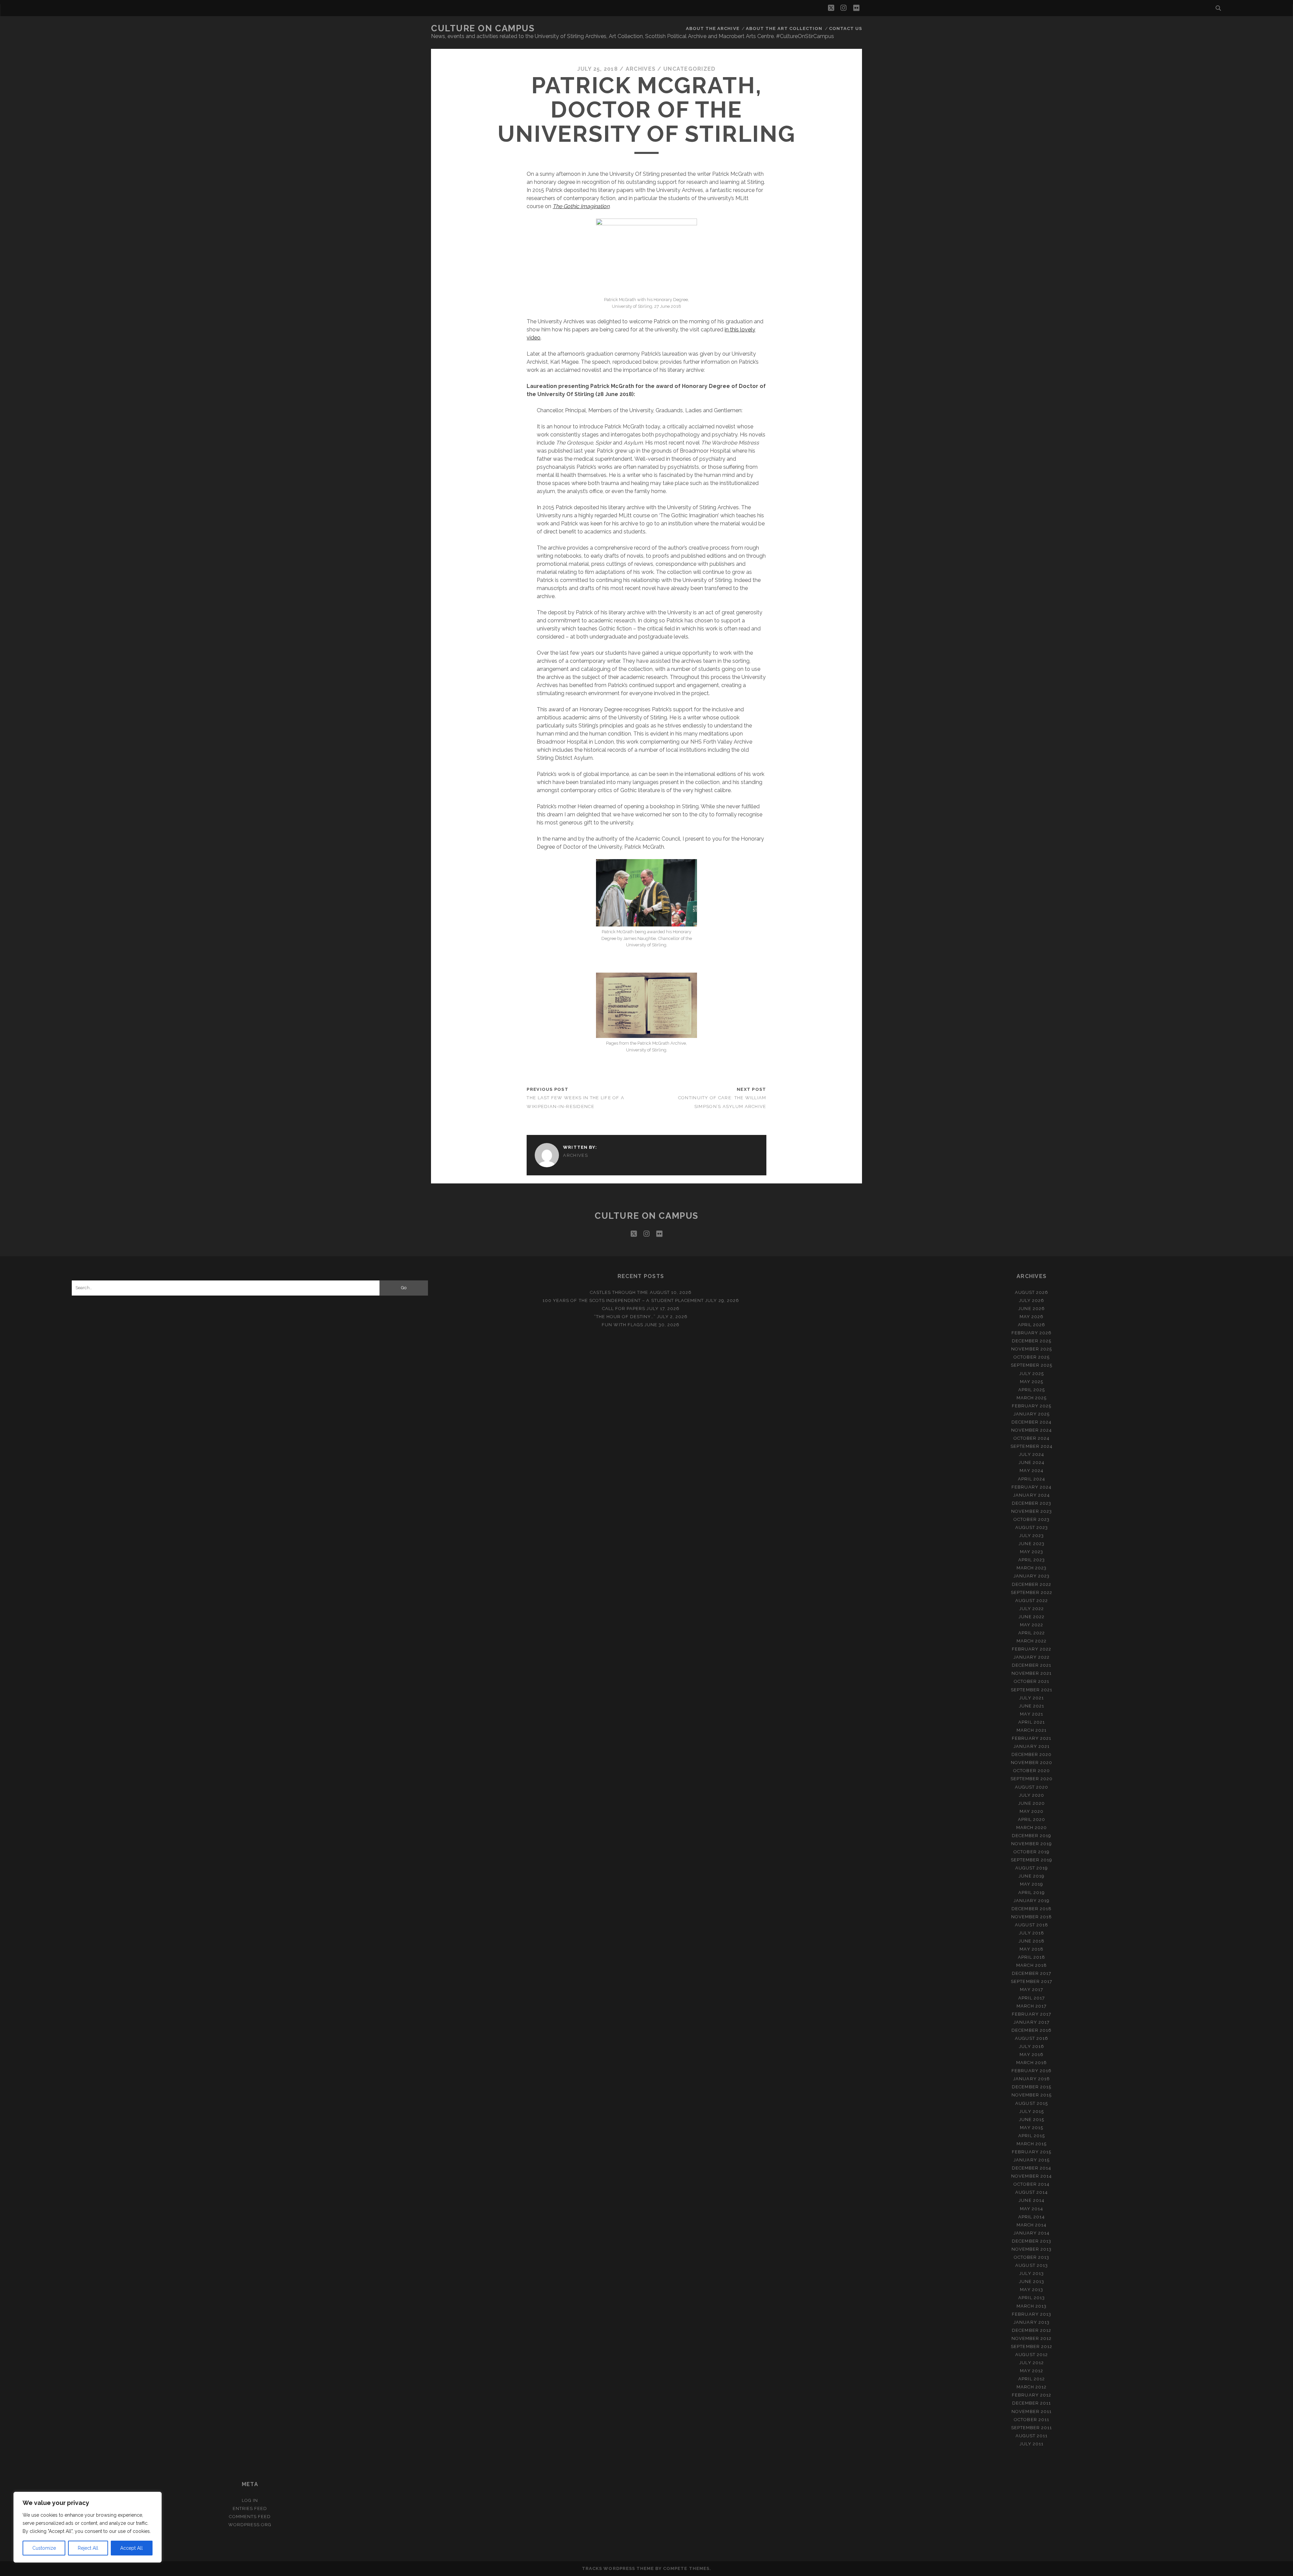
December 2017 (1032, 1973)
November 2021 (1032, 1673)
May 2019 (1032, 1884)
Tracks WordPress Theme (618, 2568)
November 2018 (1032, 1917)
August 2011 (1032, 2436)
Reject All (88, 2548)
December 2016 (1032, 2030)
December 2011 (1032, 2403)
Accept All (131, 2548)
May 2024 (1031, 1471)
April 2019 (1032, 1893)
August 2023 (1032, 1527)
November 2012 (1032, 2338)
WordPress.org (250, 2525)
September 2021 (1032, 1690)
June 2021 (1032, 1706)
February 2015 (1032, 2152)
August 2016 (1031, 2038)
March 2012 (1031, 2387)
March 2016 (1031, 2063)
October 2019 (1032, 1852)
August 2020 (1032, 1787)
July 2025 (1032, 1374)
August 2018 (1031, 1925)
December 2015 (1032, 2087)
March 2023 (1032, 1568)
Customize (44, 2548)
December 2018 (1032, 1909)
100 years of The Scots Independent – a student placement (623, 1300)
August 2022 (1032, 1601)
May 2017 (1031, 1990)
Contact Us (846, 28)
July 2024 (1031, 1454)
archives (641, 69)
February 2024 (1032, 1487)
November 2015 (1032, 2095)
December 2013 (1032, 2241)
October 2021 (1032, 1681)
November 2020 (1032, 1763)
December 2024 (1032, 1422)
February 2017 (1032, 2014)
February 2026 (1032, 1333)
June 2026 (1031, 1309)
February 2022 (1032, 1649)
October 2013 (1032, 2257)
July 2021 (1031, 1698)
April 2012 (1031, 2379)
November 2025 (1032, 1349)
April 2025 (1032, 1390)
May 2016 (1031, 2055)
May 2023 (1032, 1552)
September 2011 (1032, 2428)
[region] (88, 2527)
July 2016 (1031, 2046)
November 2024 (1032, 1430)
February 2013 (1032, 2314)
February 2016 (1032, 2071)
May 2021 (1031, 1714)
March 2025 (1032, 1398)
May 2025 (1032, 1382)
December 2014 (1032, 2168)
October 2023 (1032, 1519)
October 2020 (1032, 1771)
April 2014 (1032, 2217)
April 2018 (1031, 1957)
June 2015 (1032, 2120)
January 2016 (1032, 2079)
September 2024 (1032, 1446)
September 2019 (1032, 1860)
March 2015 (1031, 2144)
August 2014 (1032, 2192)
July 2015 (1031, 2111)
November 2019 (1032, 1844)
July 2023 (1032, 1536)
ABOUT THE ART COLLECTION (784, 28)
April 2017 (1031, 1998)
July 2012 (1031, 2363)
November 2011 (1032, 2411)
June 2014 (1031, 2200)
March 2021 (1031, 1730)
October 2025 (1032, 1357)
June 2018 (1032, 1941)
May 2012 (1031, 2371)
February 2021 (1032, 1738)
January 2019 (1032, 1901)
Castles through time (619, 1292)
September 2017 (1032, 1981)
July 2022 (1032, 1609)
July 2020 (1032, 1795)
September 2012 (1032, 2346)
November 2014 (1032, 2176)
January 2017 (1032, 2022)
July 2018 (1031, 1933)
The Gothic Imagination (581, 206)
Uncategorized (690, 69)
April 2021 (1031, 1722)
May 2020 (1032, 1811)
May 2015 (1031, 2128)
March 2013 (1031, 2306)
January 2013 (1032, 2322)
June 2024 (1032, 1462)
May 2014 (1032, 2209)
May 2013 (1031, 2290)
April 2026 (1032, 1325)
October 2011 (1032, 2420)
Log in (250, 2500)
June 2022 (1031, 1617)
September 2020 (1032, 1779)
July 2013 (1031, 2273)
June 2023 (1031, 1544)
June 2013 (1032, 2281)
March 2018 (1031, 1965)
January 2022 (1032, 1657)
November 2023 (1032, 1511)
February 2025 (1032, 1406)
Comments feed (250, 2517)
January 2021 (1032, 1746)
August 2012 (1031, 2355)
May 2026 (1032, 1317)
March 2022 (1032, 1641)
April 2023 (1032, 1560)
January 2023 (1032, 1576)
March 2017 (1031, 2006)
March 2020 (1032, 1828)
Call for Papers (624, 1309)
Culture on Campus (483, 28)
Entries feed (250, 2508)
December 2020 (1032, 1754)
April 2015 (1031, 2136)
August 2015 (1031, 2103)
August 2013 (1031, 2265)
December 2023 (1032, 1503)
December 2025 (1032, 1341)
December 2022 (1032, 1584)
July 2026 (1032, 1300)
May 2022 (1032, 1625)
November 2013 (1032, 2249)
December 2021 (1032, 1665)
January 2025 (1032, 1414)
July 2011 (1032, 2444)
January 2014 (1032, 2233)
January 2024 (1032, 1495)
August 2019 (1032, 1868)
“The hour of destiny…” (625, 1317)
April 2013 (1031, 2298)
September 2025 (1032, 1365)
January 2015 (1032, 2160)
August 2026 (1032, 1292)
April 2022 (1032, 1633)
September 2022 (1032, 1592)
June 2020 (1031, 1803)
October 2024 (1032, 1438)
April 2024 (1031, 1479)
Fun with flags (622, 1325)
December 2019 (1032, 1836)
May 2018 (1031, 1949)
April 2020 (1032, 1819)
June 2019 (1031, 1876)
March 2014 (1032, 2225)
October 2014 (1032, 2184)
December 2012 (1032, 2330)
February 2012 (1032, 2395)
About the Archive (713, 28)
